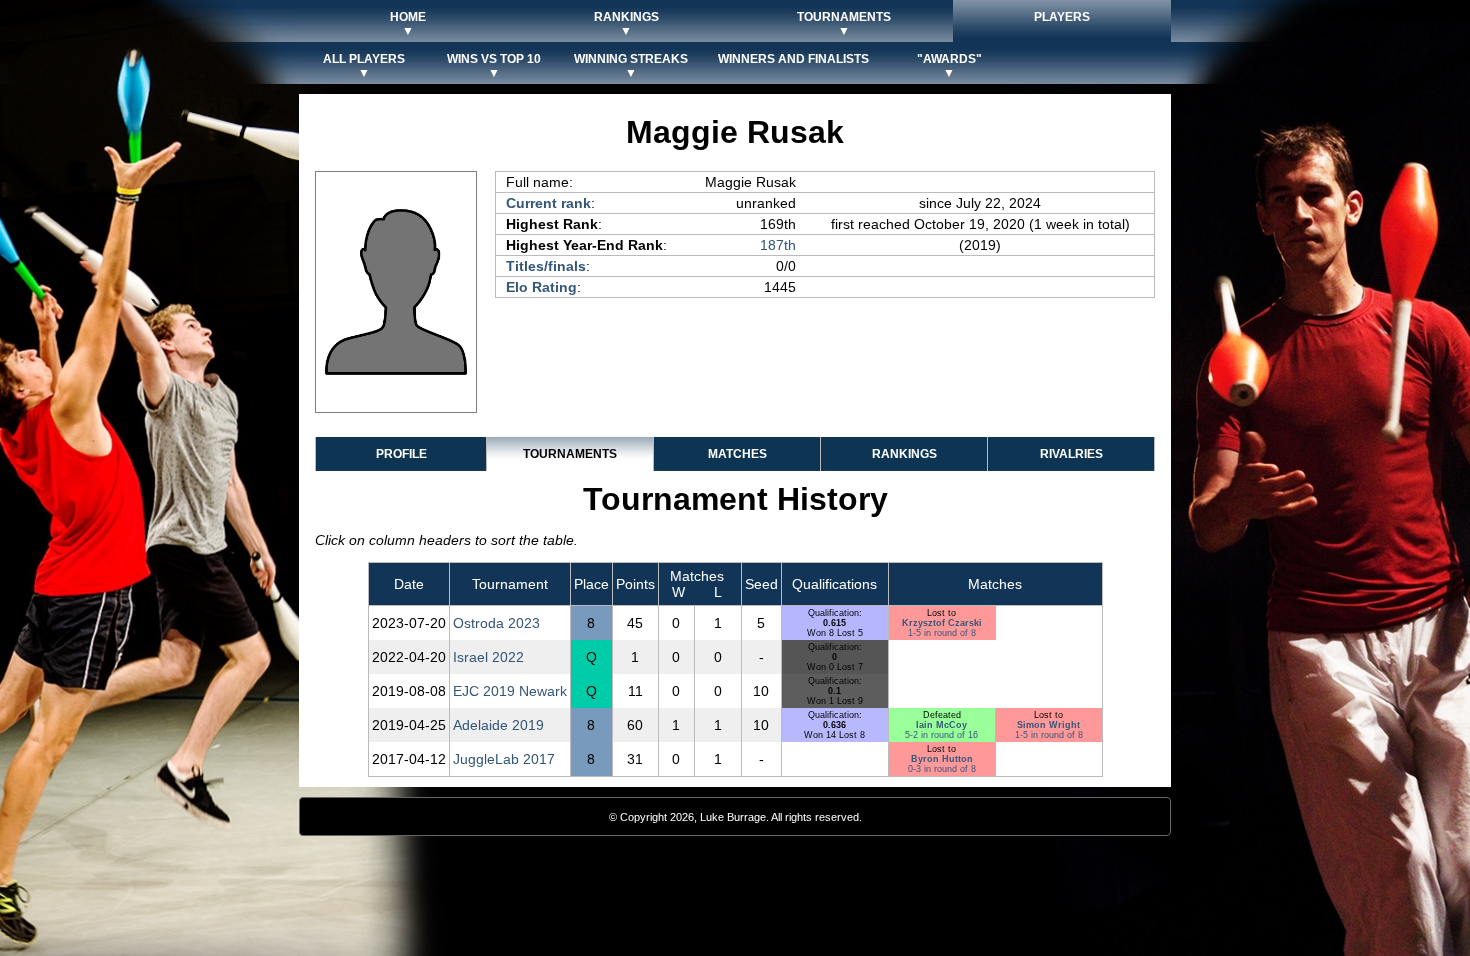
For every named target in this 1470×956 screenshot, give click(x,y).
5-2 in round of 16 (941, 735)
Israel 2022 (488, 657)
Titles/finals (546, 266)
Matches (737, 454)
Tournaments (570, 454)
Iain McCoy (941, 725)
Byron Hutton (942, 759)
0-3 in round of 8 (942, 769)
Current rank (548, 203)
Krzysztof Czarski (942, 623)
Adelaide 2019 (498, 725)
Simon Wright (1048, 725)
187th (778, 245)
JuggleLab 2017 (504, 759)
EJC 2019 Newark (510, 691)
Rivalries (1071, 454)
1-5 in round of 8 (942, 633)
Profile (401, 454)
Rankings (904, 454)
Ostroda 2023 (496, 623)
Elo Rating (541, 287)
